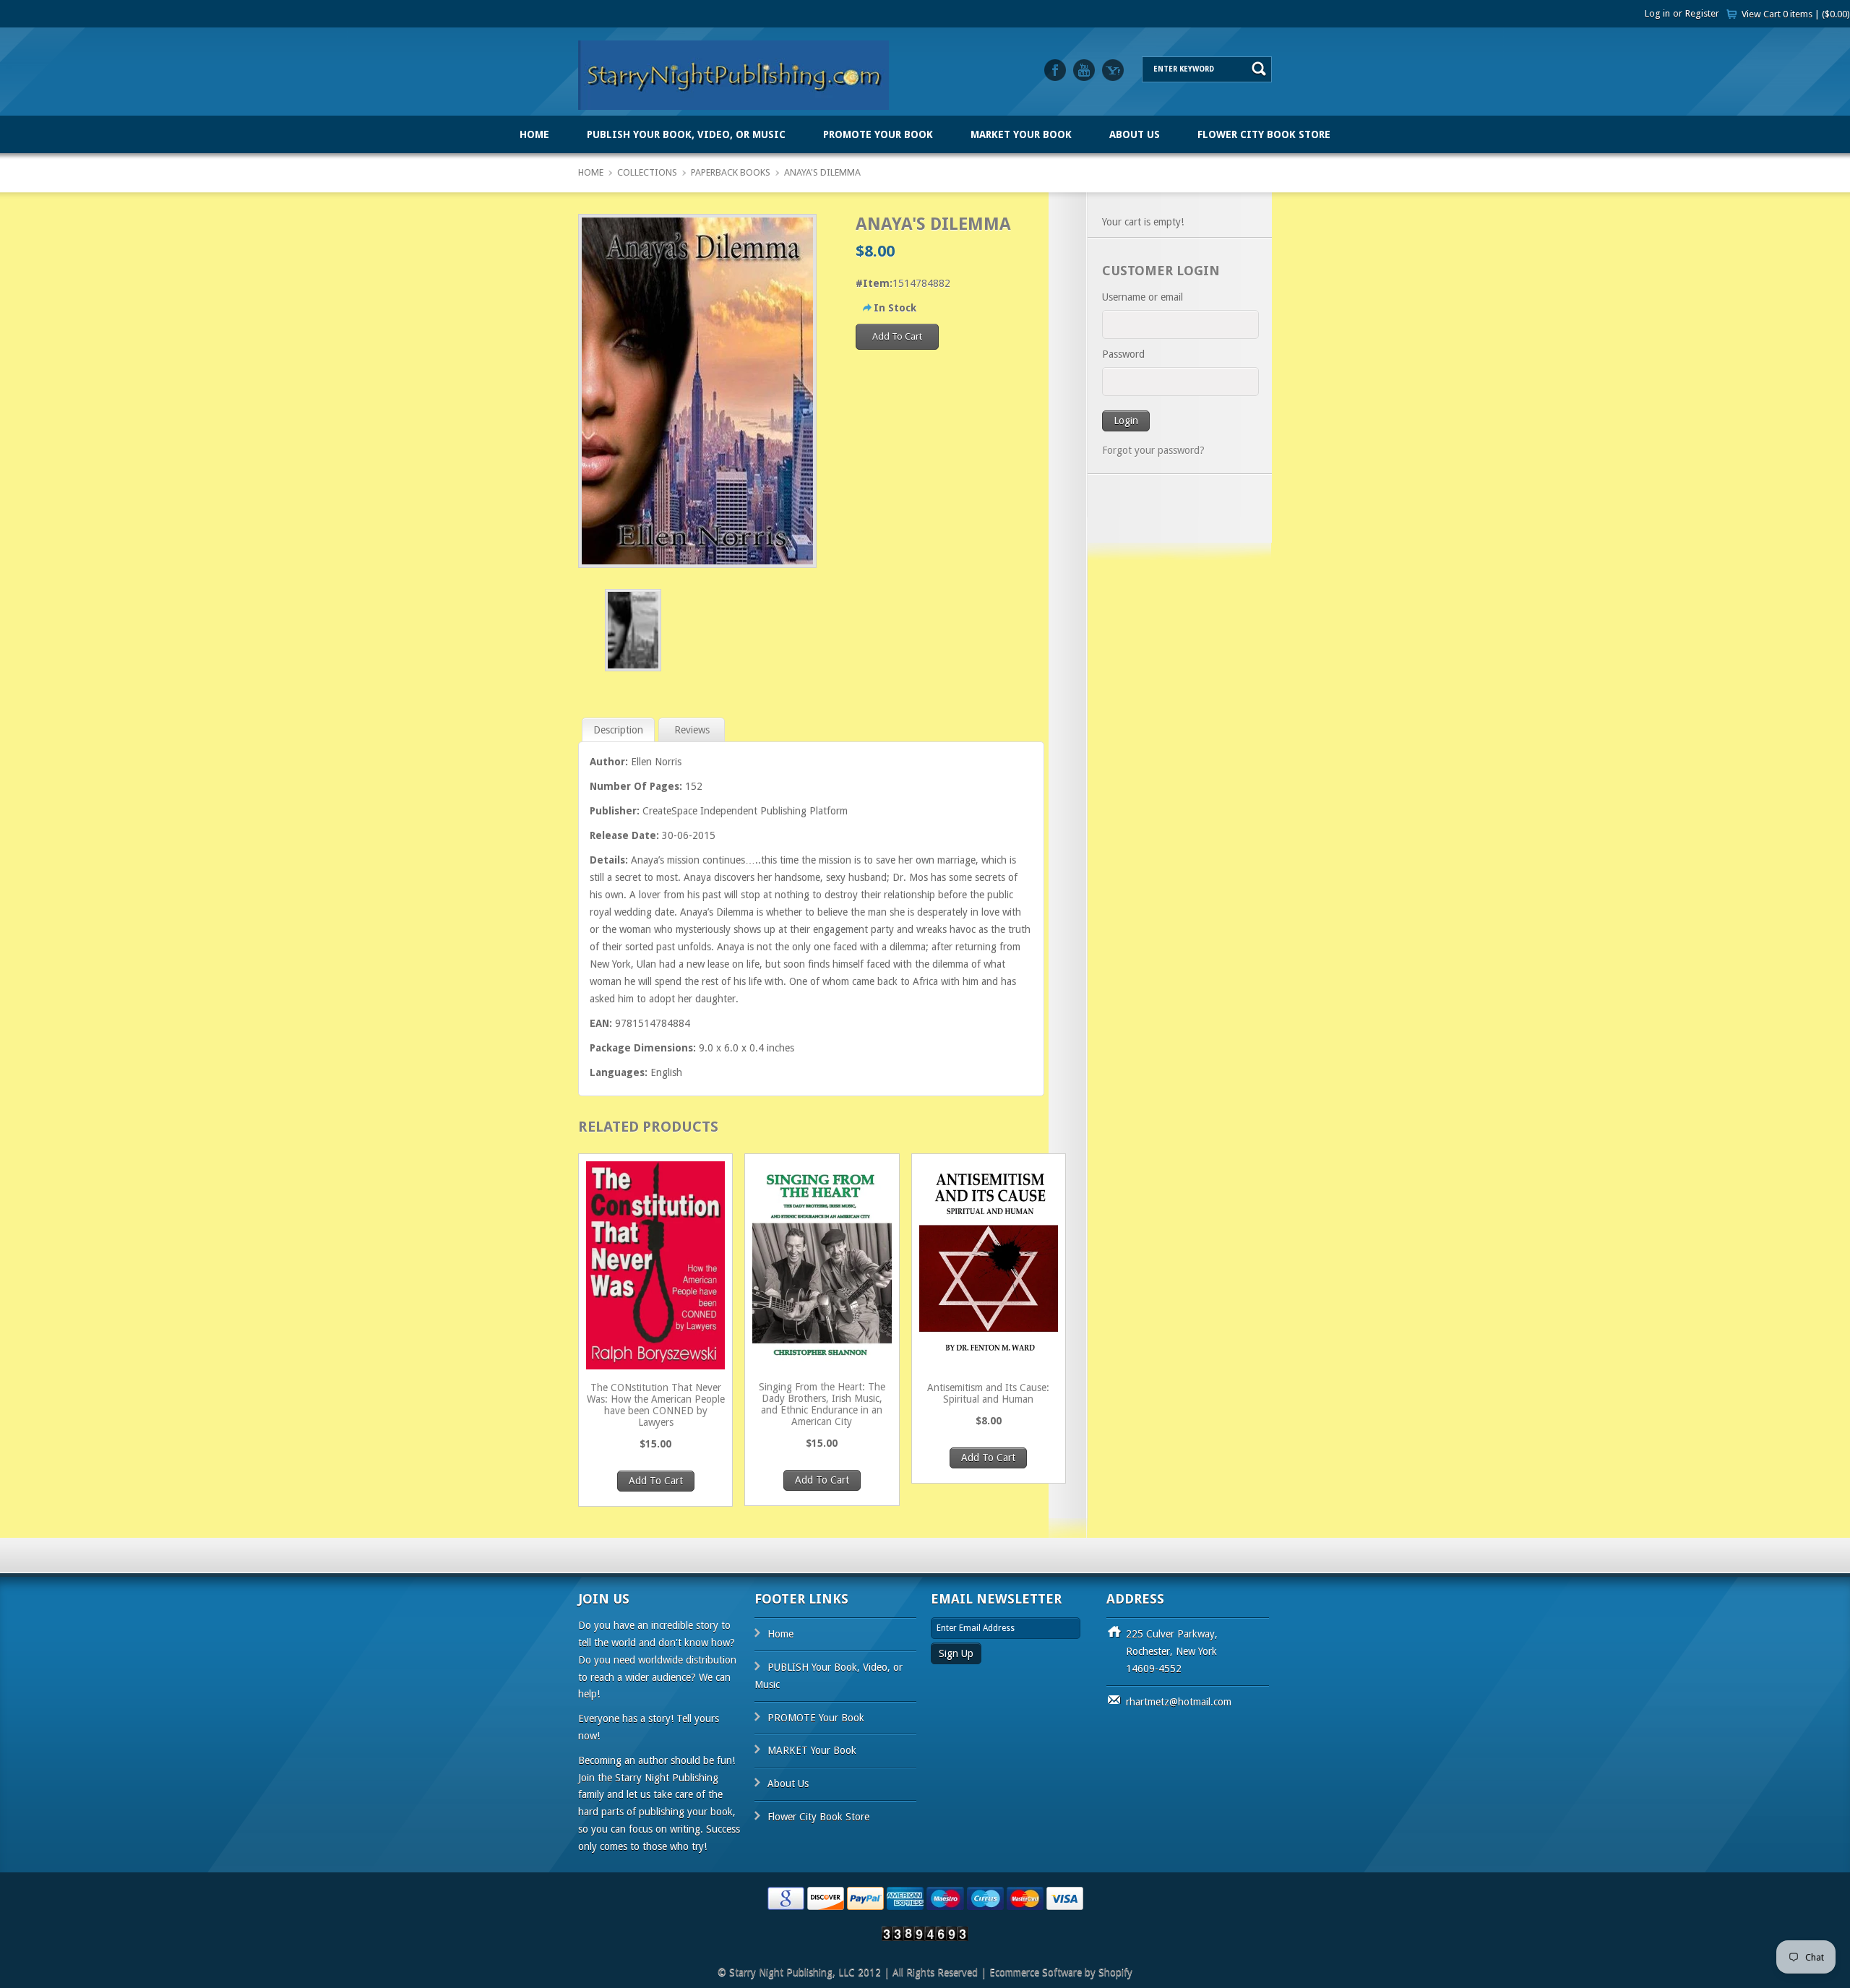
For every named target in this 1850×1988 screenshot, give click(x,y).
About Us (1135, 134)
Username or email (1143, 297)
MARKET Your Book (1021, 134)
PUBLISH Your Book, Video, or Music (686, 134)
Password (1123, 354)
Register (1702, 13)
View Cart (1796, 14)
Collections (647, 172)
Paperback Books (731, 172)
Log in (1657, 13)
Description (618, 730)
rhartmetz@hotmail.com (1179, 1702)
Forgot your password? (1153, 450)
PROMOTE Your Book (878, 134)
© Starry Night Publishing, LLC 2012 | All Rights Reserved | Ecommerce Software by (908, 1972)
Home (534, 134)
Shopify (1115, 1972)
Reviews (692, 730)
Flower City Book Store (1264, 134)
